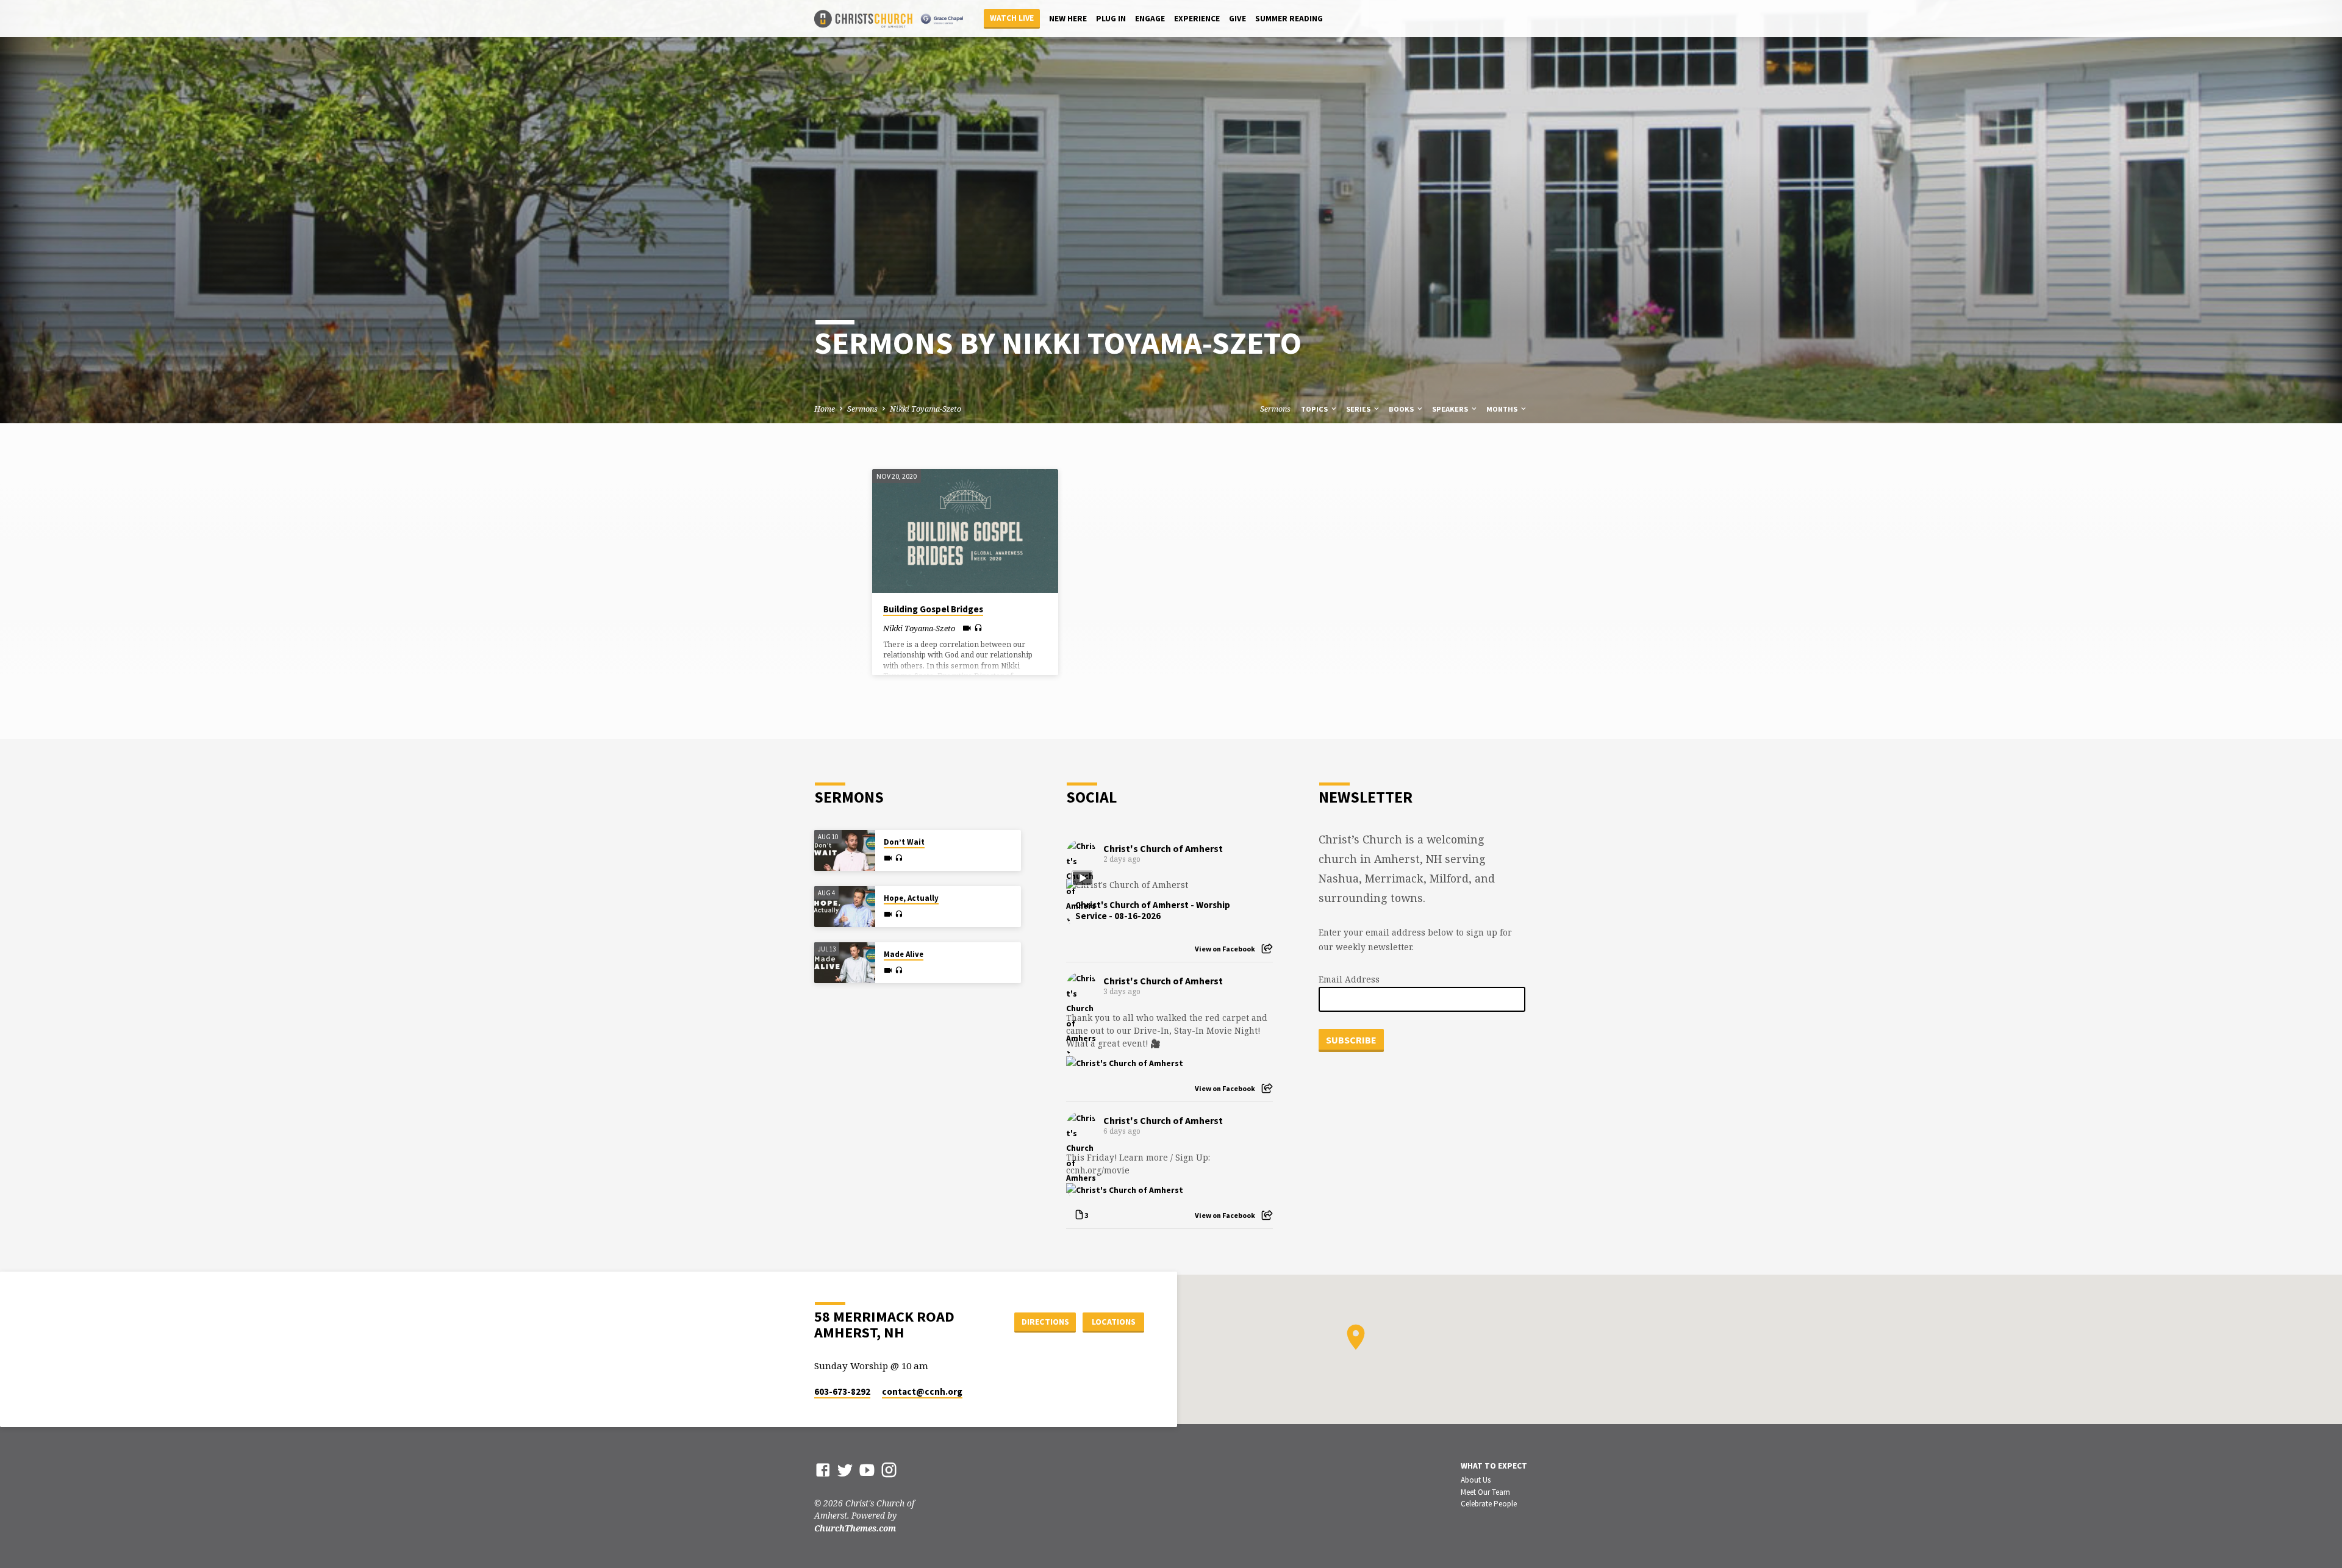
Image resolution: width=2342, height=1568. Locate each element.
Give (1237, 19)
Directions (1045, 1322)
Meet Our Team (1485, 1492)
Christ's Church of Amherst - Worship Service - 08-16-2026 (1153, 911)
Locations (1114, 1322)
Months (1503, 409)
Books (1402, 409)
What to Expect (1494, 1466)
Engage (1150, 19)
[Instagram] (889, 1470)
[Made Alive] (845, 963)
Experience (1197, 19)
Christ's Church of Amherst (1163, 848)
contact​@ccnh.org (922, 1391)
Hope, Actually (911, 898)
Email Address (1349, 979)
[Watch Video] (967, 628)
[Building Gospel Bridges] (965, 531)
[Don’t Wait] (845, 850)
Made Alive (904, 954)
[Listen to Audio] (978, 628)
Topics (1315, 409)
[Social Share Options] (1267, 949)
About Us (1476, 1480)
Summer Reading (1289, 19)
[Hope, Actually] (845, 907)
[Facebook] (823, 1470)
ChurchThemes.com (855, 1528)
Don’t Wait (904, 842)
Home (825, 409)
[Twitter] (845, 1470)
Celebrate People (1489, 1504)
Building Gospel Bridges (933, 609)
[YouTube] (867, 1470)
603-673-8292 (842, 1391)
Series (1359, 409)
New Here (1068, 19)
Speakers (1451, 409)
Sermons (862, 409)
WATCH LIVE (1012, 18)
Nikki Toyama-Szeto (926, 409)
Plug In (1111, 19)
